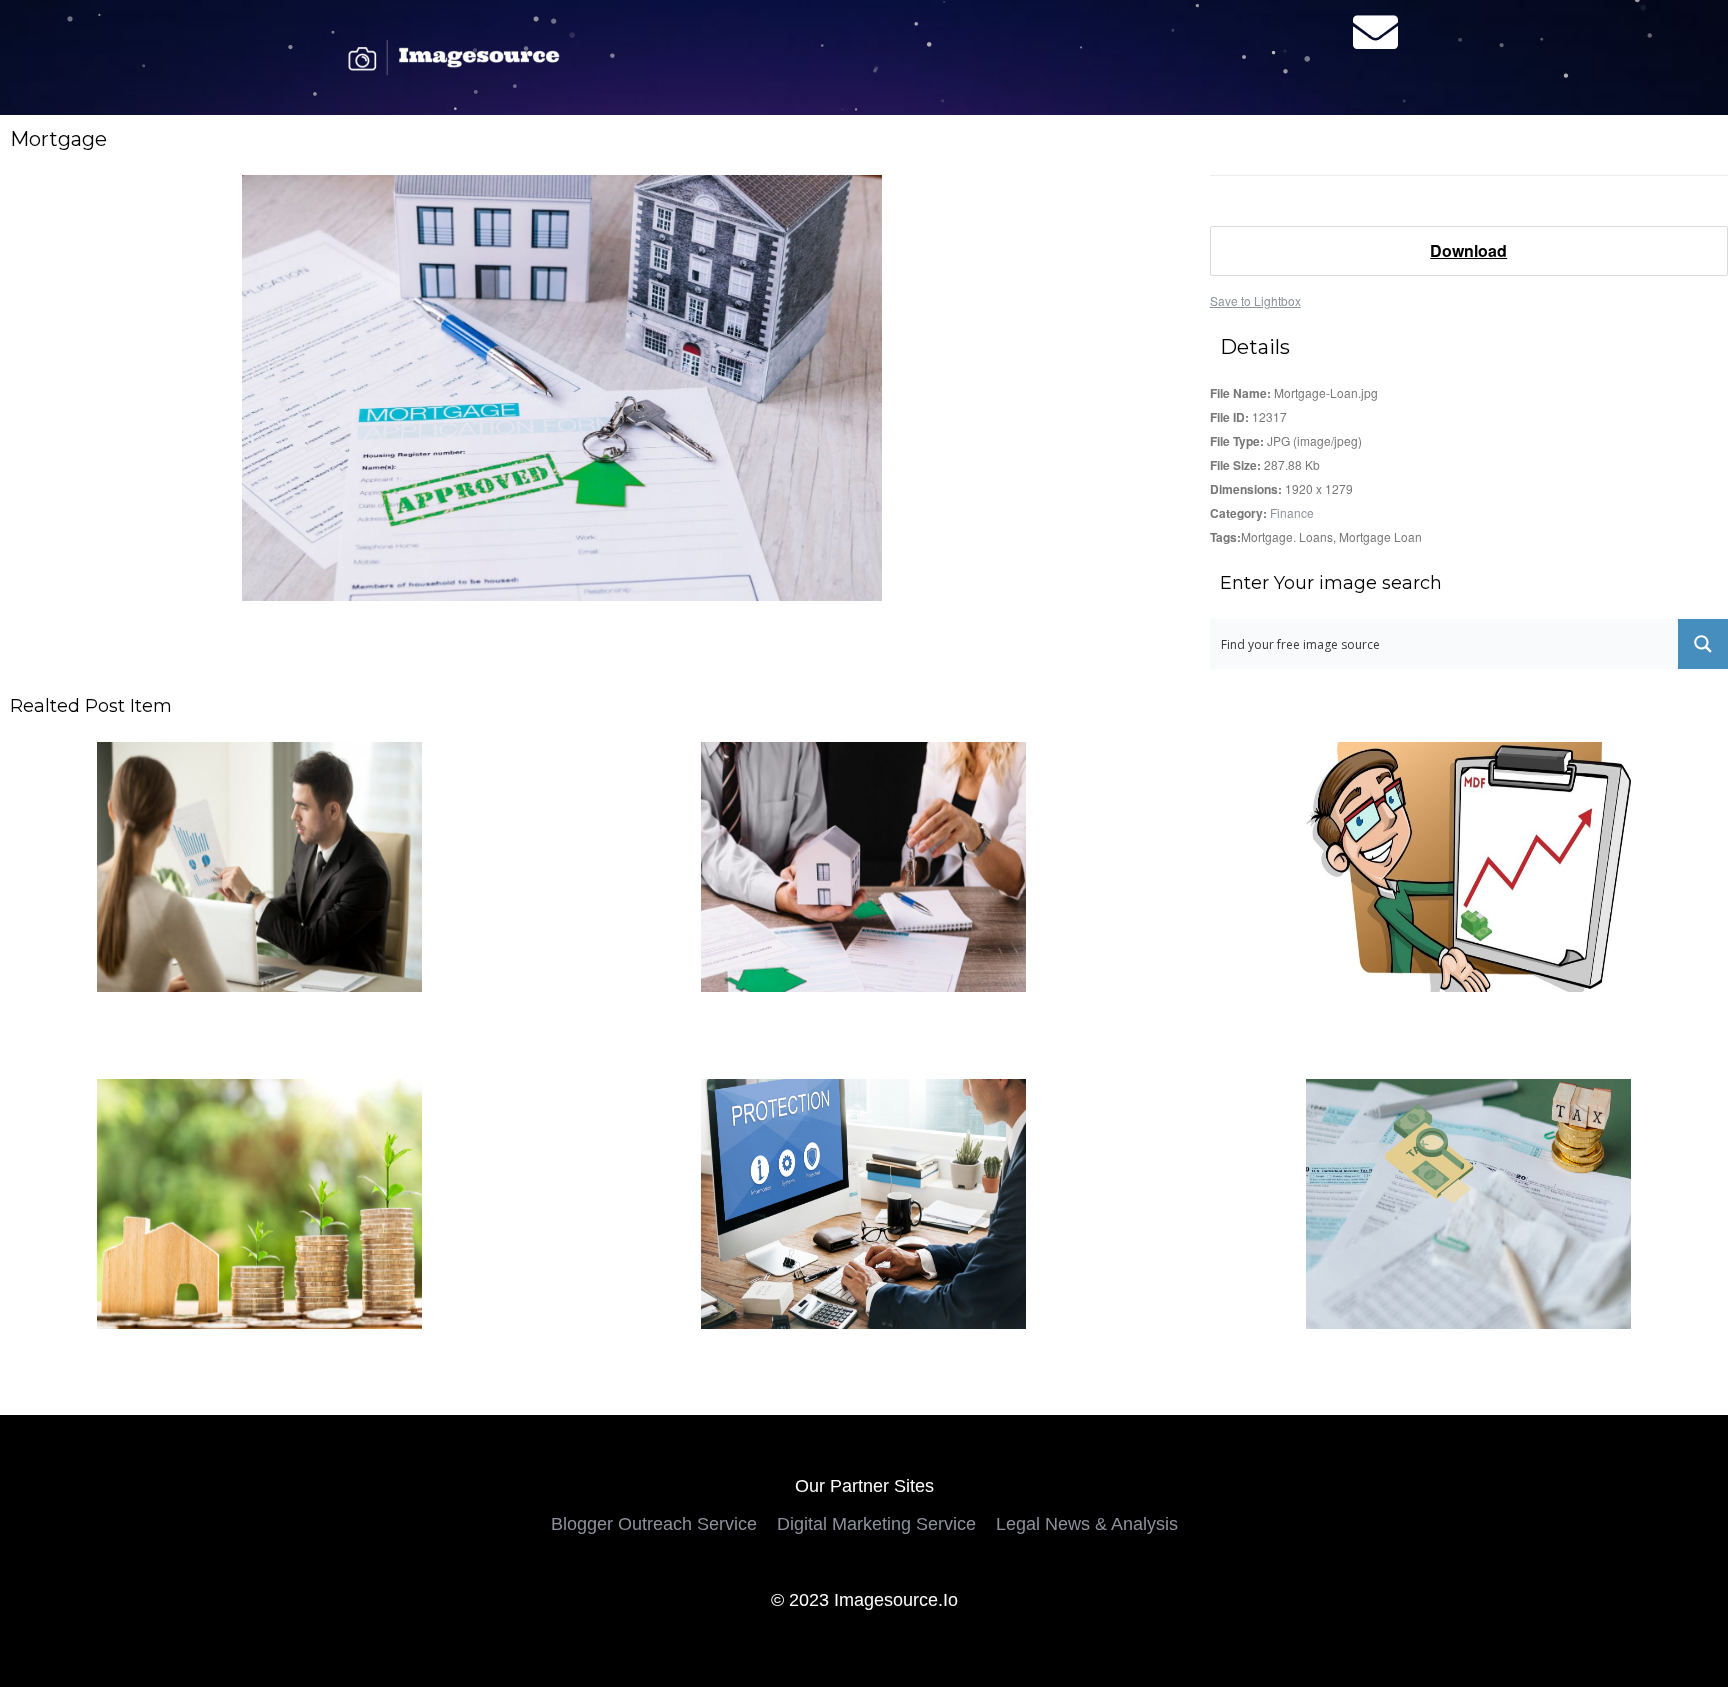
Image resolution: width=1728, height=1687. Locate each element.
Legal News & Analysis (1087, 1524)
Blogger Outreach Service (654, 1524)
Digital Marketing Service (876, 1524)
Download (1468, 250)
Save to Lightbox (1255, 300)
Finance (1292, 512)
